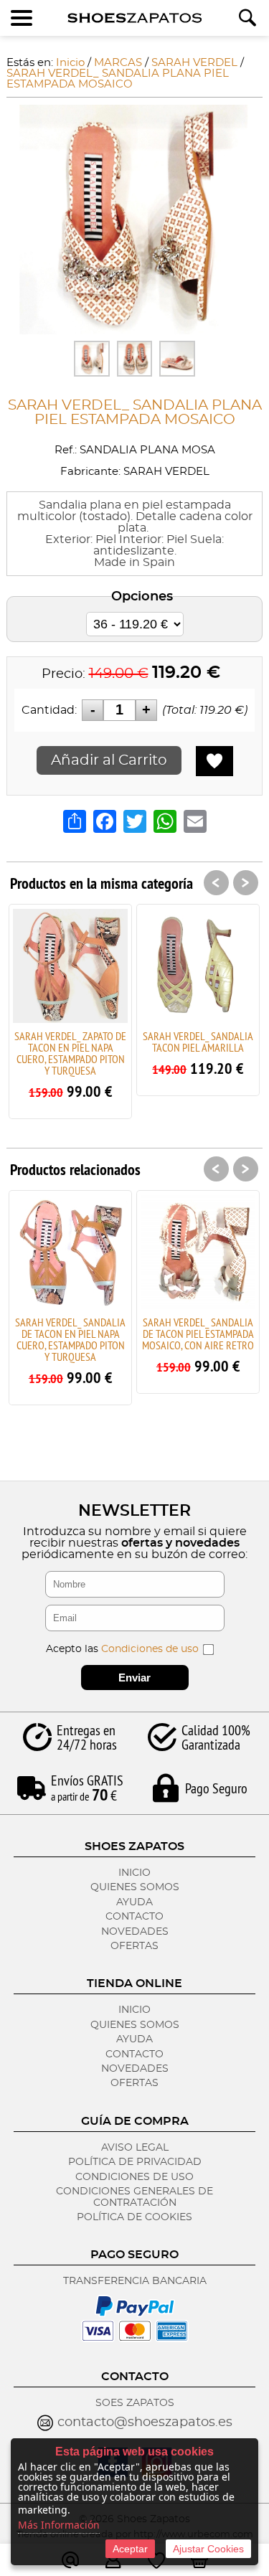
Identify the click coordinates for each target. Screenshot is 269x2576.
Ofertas (134, 1946)
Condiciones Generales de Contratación (134, 2197)
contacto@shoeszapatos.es (145, 2422)
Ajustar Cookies (208, 2549)
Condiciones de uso (150, 1649)
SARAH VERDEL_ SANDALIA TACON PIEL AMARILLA (198, 1042)
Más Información (59, 2525)
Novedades (135, 1932)
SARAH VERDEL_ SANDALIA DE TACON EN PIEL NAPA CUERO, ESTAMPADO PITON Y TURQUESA (70, 1339)
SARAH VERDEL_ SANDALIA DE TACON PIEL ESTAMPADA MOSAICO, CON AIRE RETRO (198, 1334)
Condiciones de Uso (134, 2177)
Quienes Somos (135, 1887)
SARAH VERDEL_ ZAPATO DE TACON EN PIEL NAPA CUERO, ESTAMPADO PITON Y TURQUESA (70, 1053)
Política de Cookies (134, 2217)
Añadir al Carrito (109, 760)
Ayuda (134, 1902)
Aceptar (130, 2549)
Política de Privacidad (135, 2162)
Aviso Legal (135, 2148)
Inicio (134, 1873)
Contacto (134, 1917)
